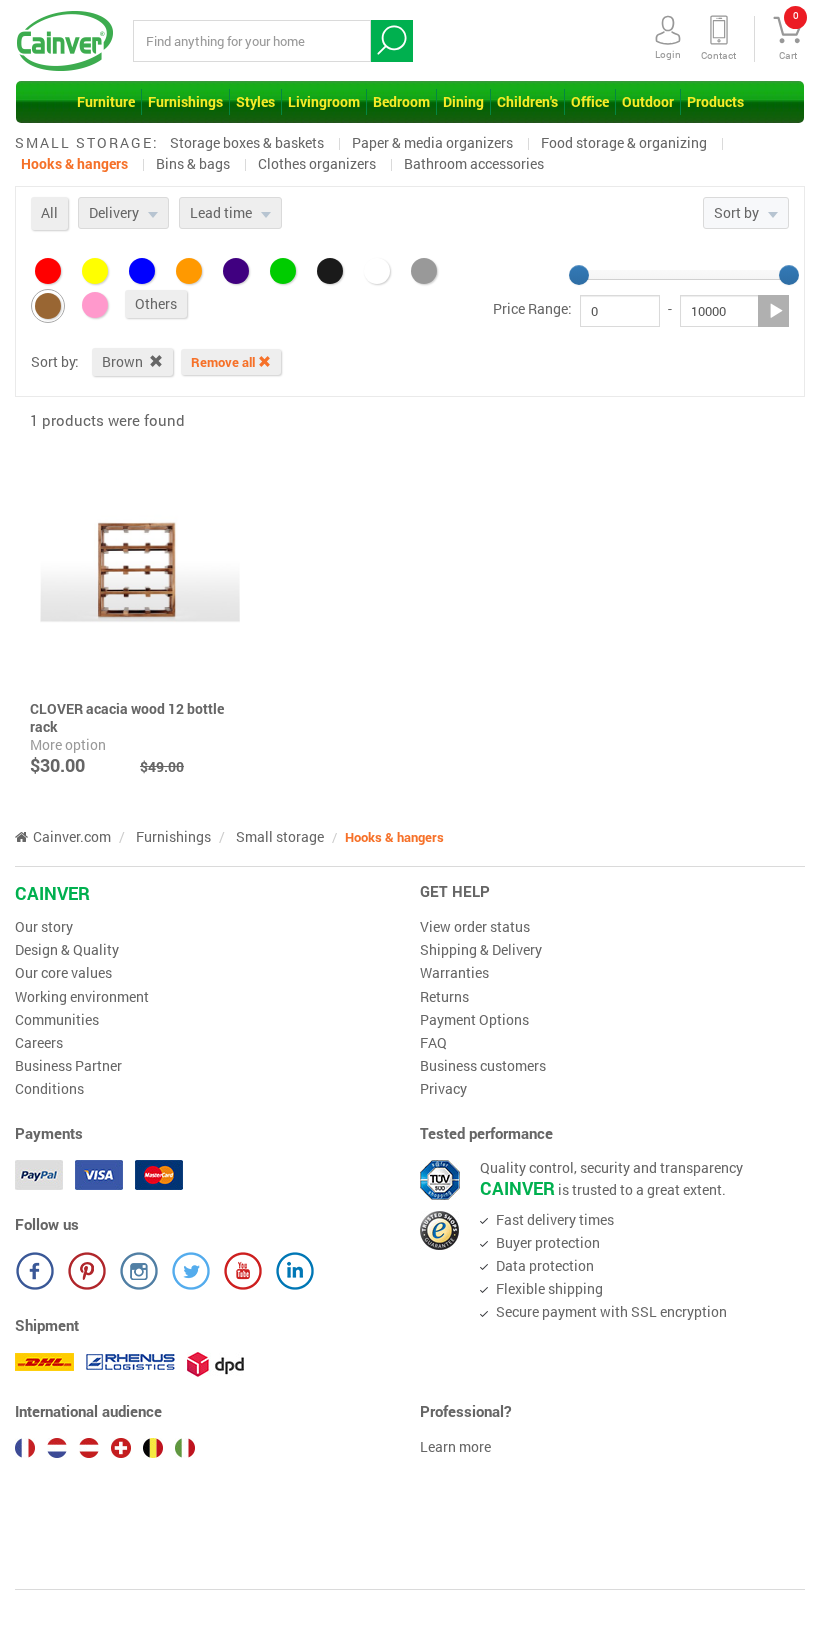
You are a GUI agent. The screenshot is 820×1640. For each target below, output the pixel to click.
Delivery (115, 212)
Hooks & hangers (74, 163)
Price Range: (532, 309)
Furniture (106, 101)
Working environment (82, 997)
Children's (527, 101)
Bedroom (401, 101)
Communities (57, 1020)
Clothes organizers (317, 163)
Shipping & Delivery (481, 950)
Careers (39, 1043)
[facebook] (35, 1271)
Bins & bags (193, 163)
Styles (255, 101)
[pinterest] (87, 1271)
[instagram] (139, 1271)
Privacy (443, 1089)
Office (590, 101)
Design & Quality (67, 950)
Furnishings (185, 101)
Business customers (483, 1066)
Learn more (455, 1447)
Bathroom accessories (474, 163)
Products (715, 101)
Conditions (49, 1089)
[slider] (579, 275)
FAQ (433, 1043)
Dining (463, 101)
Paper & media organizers (432, 142)
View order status (475, 927)
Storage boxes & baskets (247, 142)
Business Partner (68, 1066)
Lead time (222, 212)
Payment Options (474, 1020)
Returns (444, 997)
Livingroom (324, 101)
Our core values (63, 973)
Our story (44, 927)
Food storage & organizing (624, 142)
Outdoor (648, 101)
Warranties (454, 973)
